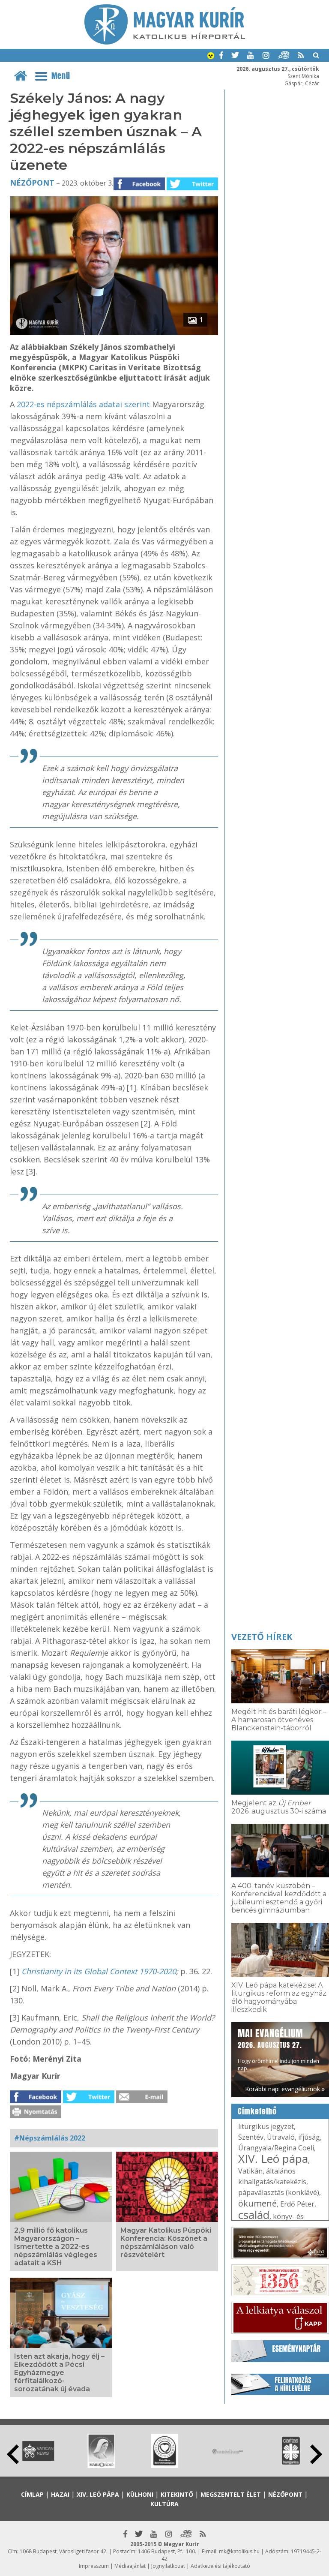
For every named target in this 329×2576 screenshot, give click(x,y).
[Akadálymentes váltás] (211, 57)
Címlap (32, 2494)
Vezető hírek (262, 1637)
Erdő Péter (297, 2204)
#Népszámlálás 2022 (50, 2138)
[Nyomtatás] (36, 2116)
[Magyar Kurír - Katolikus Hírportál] (165, 42)
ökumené (257, 2203)
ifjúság (309, 2137)
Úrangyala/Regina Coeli (276, 2148)
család (254, 2215)
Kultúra (164, 2504)
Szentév (251, 2137)
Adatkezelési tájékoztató (220, 2566)
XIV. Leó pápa (273, 2159)
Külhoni (140, 2494)
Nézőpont (32, 183)
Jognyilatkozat (168, 2566)
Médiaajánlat (130, 2566)
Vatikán (250, 2171)
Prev (13, 2454)
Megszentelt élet (231, 2494)
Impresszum (94, 2566)
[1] (114, 333)
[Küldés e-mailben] (142, 2101)
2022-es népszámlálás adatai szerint (83, 404)
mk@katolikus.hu (239, 2551)
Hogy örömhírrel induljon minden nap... (278, 2049)
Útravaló (281, 2137)
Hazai (60, 2494)
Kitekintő (177, 2494)
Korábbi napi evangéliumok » (285, 2089)
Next (316, 2454)
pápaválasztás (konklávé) (279, 2192)
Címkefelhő (257, 2111)
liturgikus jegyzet (266, 2126)
